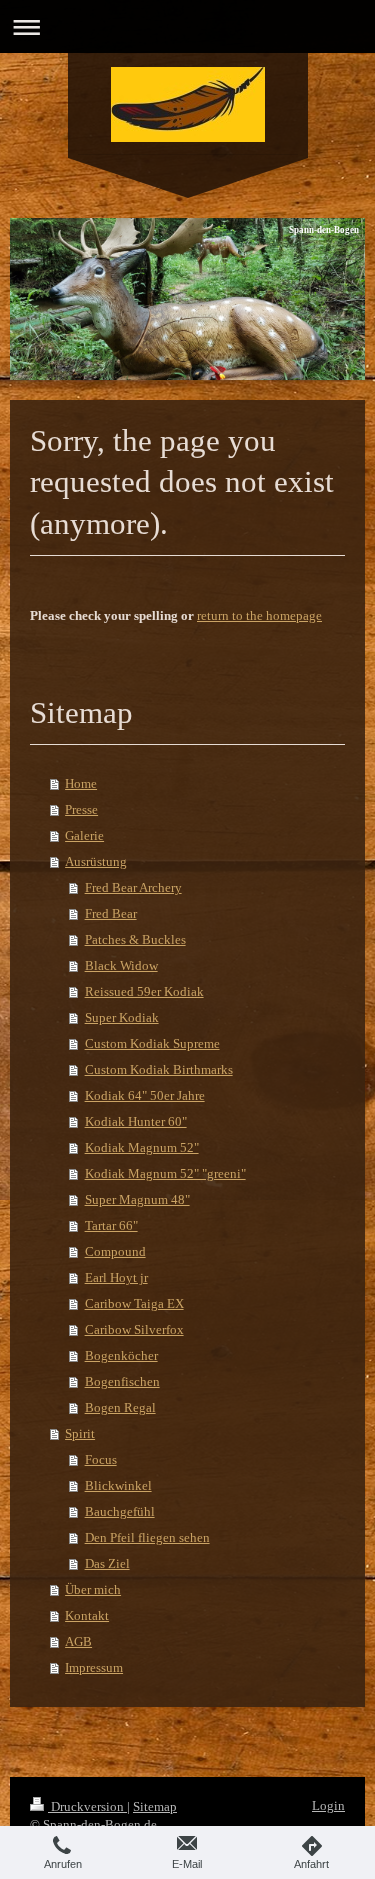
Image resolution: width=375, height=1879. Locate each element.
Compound (115, 1251)
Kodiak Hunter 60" (136, 1121)
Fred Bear (111, 913)
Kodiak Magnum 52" (142, 1147)
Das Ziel (107, 1563)
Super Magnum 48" (137, 1199)
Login (328, 1805)
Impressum (94, 1667)
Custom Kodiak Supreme (152, 1043)
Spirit (80, 1433)
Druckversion (87, 1806)
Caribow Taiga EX (134, 1303)
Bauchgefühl (120, 1511)
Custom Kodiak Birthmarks (159, 1069)
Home (81, 783)
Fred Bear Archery (133, 887)
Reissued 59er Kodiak (144, 991)
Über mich (93, 1589)
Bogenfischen (122, 1381)
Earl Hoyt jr (116, 1277)
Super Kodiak (122, 1017)
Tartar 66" (111, 1225)
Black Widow (121, 965)
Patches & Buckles (135, 939)
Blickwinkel (118, 1485)
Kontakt (87, 1615)
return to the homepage (259, 615)
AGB (78, 1641)
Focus (101, 1459)
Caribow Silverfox (134, 1329)
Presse (81, 809)
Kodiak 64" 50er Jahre (145, 1095)
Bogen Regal (120, 1407)
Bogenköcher (121, 1355)
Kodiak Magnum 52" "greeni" (165, 1173)
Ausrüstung (96, 861)
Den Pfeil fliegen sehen (147, 1537)
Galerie (84, 835)
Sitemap (155, 1806)
